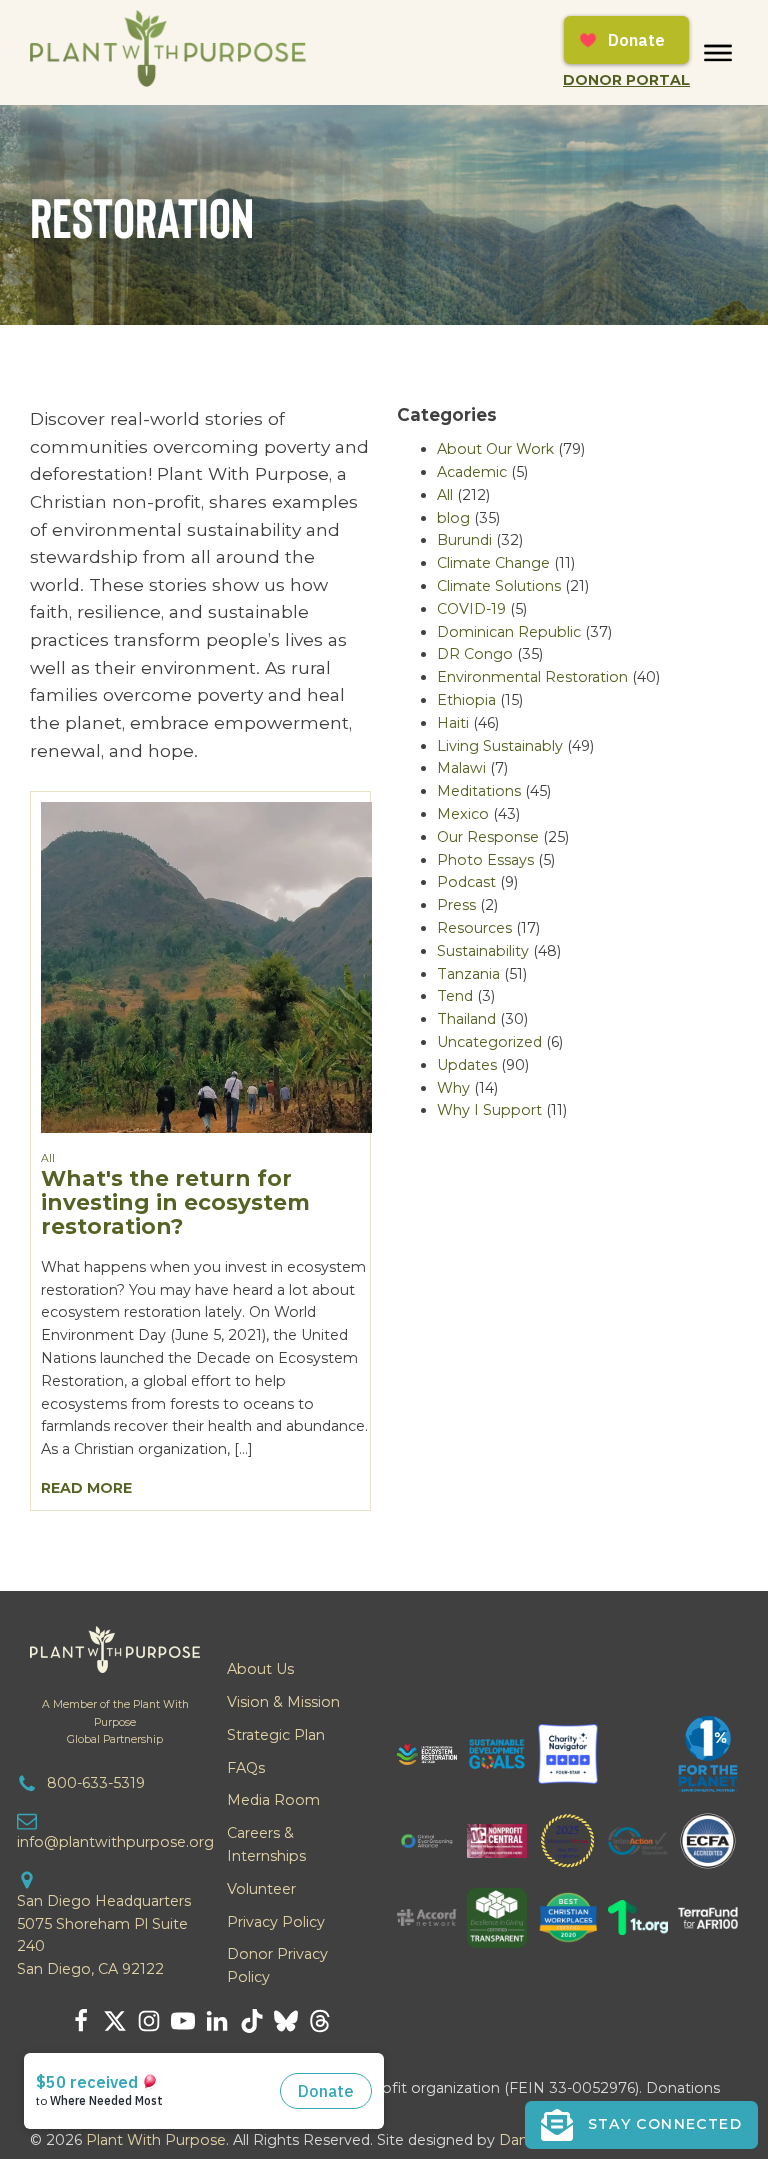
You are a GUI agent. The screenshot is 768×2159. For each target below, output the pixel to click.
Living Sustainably (500, 746)
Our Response (488, 837)
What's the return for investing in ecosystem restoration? (175, 1202)
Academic (472, 472)
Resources (474, 928)
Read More (86, 1488)
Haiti (453, 723)
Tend (455, 996)
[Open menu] (718, 53)
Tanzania (468, 974)
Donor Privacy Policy (277, 1965)
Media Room (273, 1800)
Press (456, 905)
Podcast (466, 882)
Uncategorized (489, 1042)
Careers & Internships (266, 1844)
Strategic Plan (276, 1735)
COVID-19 (471, 609)
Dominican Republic (509, 632)
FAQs (246, 1768)
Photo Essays (485, 860)
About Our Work (495, 449)
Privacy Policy (276, 1922)
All (48, 1158)
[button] (641, 2125)
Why (453, 1088)
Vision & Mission (283, 1702)
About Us (260, 1669)
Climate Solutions (499, 586)
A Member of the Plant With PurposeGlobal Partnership (115, 1721)
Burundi (464, 540)
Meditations (479, 791)
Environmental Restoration (532, 677)
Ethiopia (466, 700)
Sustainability (483, 951)
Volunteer (261, 1889)
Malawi (461, 768)
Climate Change (493, 563)
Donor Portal (626, 80)
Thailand (466, 1019)
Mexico (463, 814)
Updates (467, 1065)
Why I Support (489, 1110)
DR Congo (475, 654)
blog (453, 518)
